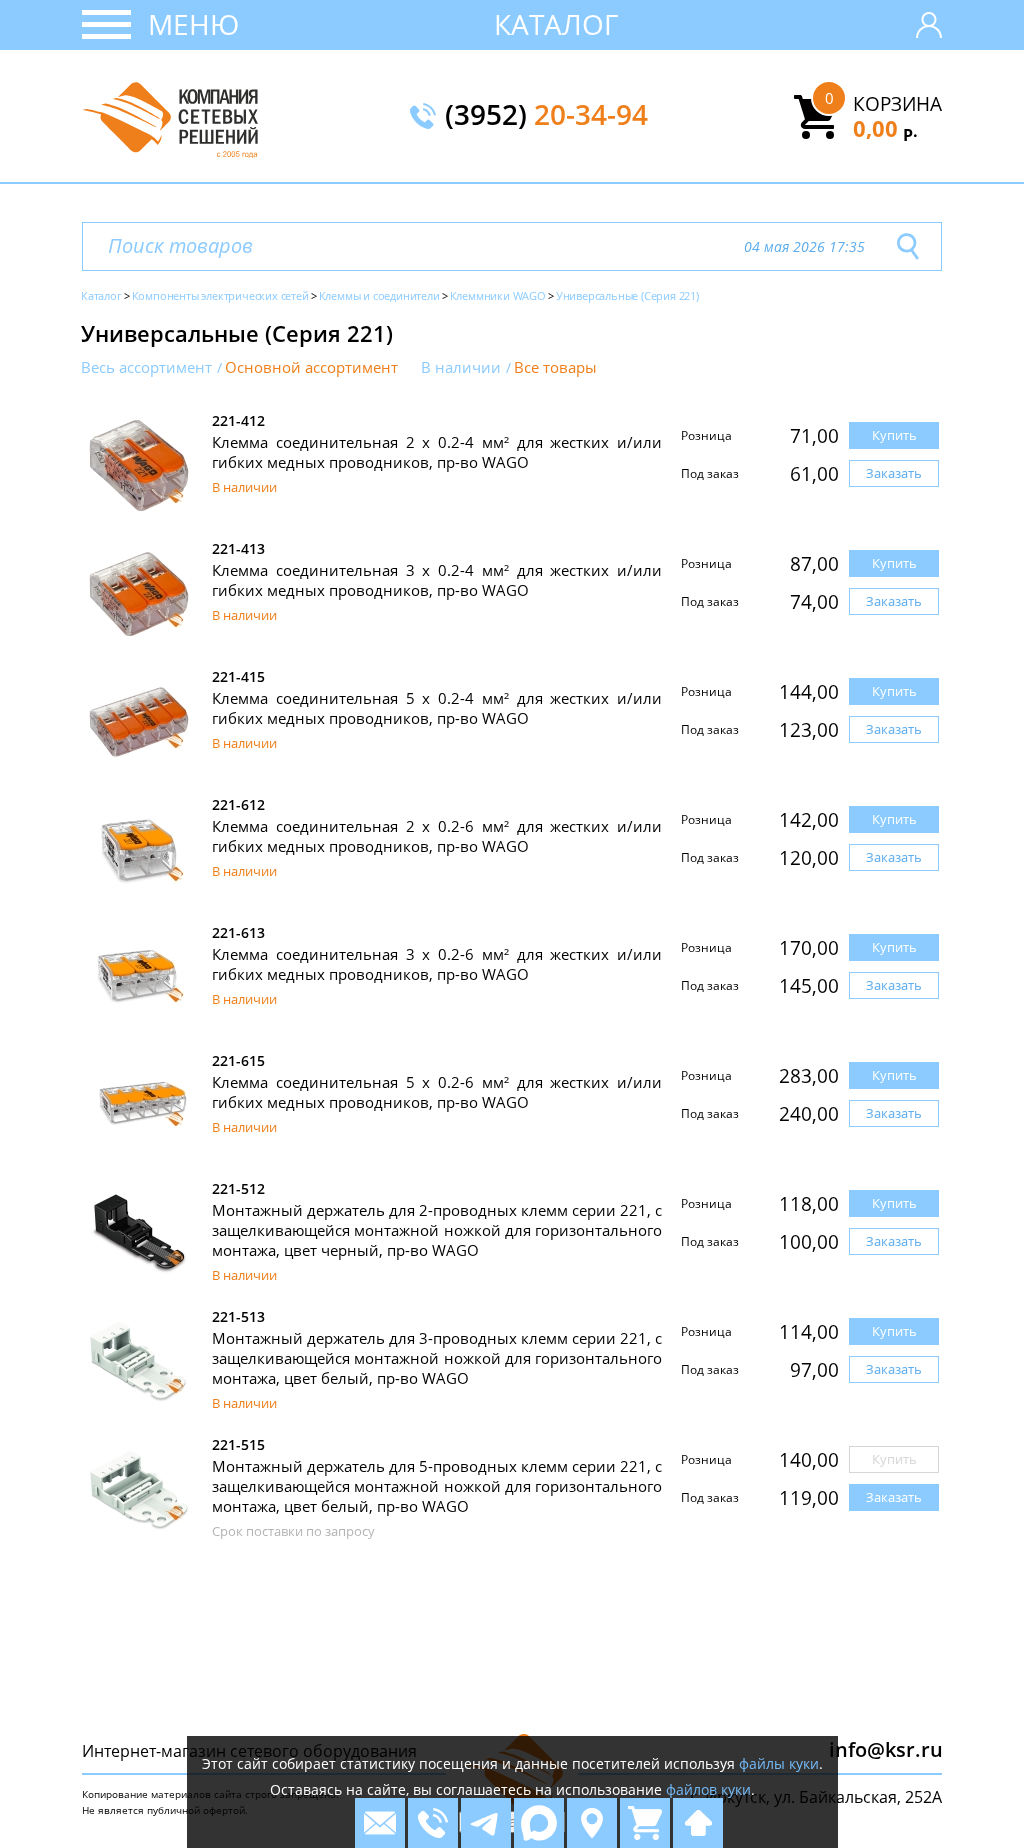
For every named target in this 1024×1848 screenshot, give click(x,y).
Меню (193, 24)
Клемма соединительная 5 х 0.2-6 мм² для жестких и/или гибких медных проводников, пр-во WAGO (437, 1092)
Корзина (897, 104)
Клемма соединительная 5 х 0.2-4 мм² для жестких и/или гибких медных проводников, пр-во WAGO (437, 708)
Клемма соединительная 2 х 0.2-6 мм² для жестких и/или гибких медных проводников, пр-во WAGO (437, 836)
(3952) (546, 116)
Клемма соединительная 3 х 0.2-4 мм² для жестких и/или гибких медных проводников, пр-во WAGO (437, 580)
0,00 (885, 128)
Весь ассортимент (146, 367)
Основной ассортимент (311, 367)
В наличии (461, 367)
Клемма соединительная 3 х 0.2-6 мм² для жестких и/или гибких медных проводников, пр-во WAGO (437, 964)
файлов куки (708, 1789)
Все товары (555, 367)
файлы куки (779, 1763)
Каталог (556, 24)
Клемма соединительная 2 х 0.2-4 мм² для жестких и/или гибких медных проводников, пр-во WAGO (437, 452)
